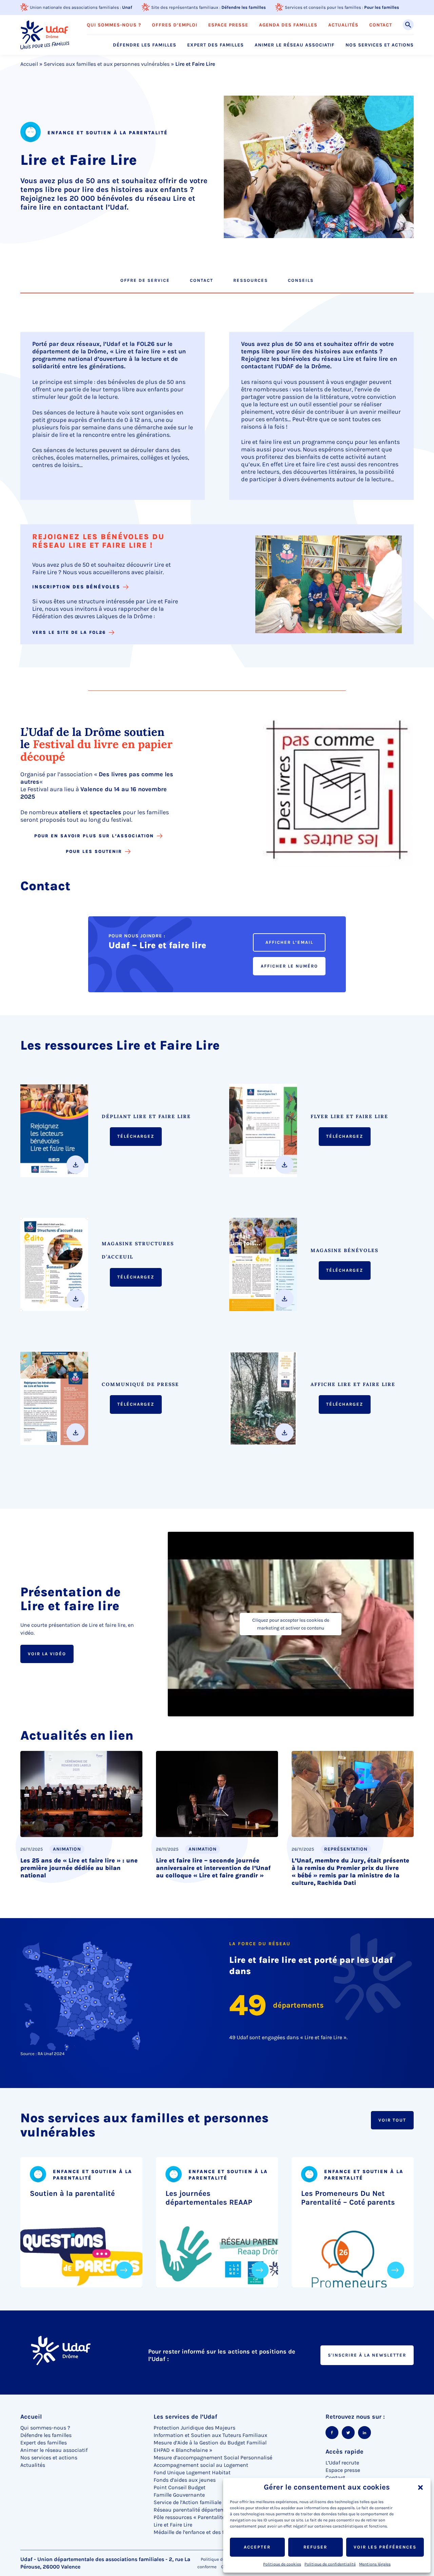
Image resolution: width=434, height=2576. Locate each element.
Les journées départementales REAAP (209, 2198)
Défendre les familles (244, 7)
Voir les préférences (385, 2547)
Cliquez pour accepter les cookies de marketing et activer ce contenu (291, 1624)
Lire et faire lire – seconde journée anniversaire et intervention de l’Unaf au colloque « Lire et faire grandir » (213, 1868)
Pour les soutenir (94, 851)
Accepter (257, 2547)
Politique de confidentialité (330, 2564)
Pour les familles (382, 7)
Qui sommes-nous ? (114, 25)
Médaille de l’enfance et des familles (198, 2532)
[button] (420, 2487)
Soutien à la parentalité (72, 2193)
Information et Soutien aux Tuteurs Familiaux (210, 2435)
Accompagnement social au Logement (201, 2465)
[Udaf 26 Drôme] (45, 35)
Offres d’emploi (175, 25)
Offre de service (145, 280)
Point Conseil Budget (180, 2487)
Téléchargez (136, 1136)
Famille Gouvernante (179, 2495)
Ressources (251, 280)
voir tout (392, 2120)
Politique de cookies (282, 2564)
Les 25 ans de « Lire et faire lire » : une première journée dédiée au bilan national (79, 1868)
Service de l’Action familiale (188, 2502)
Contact (381, 25)
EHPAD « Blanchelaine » (183, 2450)
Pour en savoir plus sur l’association (94, 836)
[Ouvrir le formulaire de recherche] (408, 25)
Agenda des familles (288, 25)
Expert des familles (215, 45)
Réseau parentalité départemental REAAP (204, 2510)
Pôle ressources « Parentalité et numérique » (209, 2517)
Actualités (343, 25)
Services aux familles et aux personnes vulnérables (107, 64)
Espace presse (228, 25)
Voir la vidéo (47, 1654)
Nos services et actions (380, 45)
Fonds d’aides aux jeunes (185, 2480)
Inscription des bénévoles (76, 587)
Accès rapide (344, 2452)
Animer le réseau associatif (295, 45)
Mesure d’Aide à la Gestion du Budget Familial (210, 2443)
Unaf (127, 7)
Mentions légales (375, 2564)
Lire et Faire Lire (173, 2525)
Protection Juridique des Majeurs (194, 2428)
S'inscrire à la (367, 2355)
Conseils (301, 280)
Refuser (315, 2547)
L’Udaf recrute (342, 2463)
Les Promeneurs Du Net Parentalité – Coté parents (348, 2198)
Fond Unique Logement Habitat (192, 2472)
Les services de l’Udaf (185, 2417)
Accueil (29, 64)
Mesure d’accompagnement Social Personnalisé (213, 2457)
